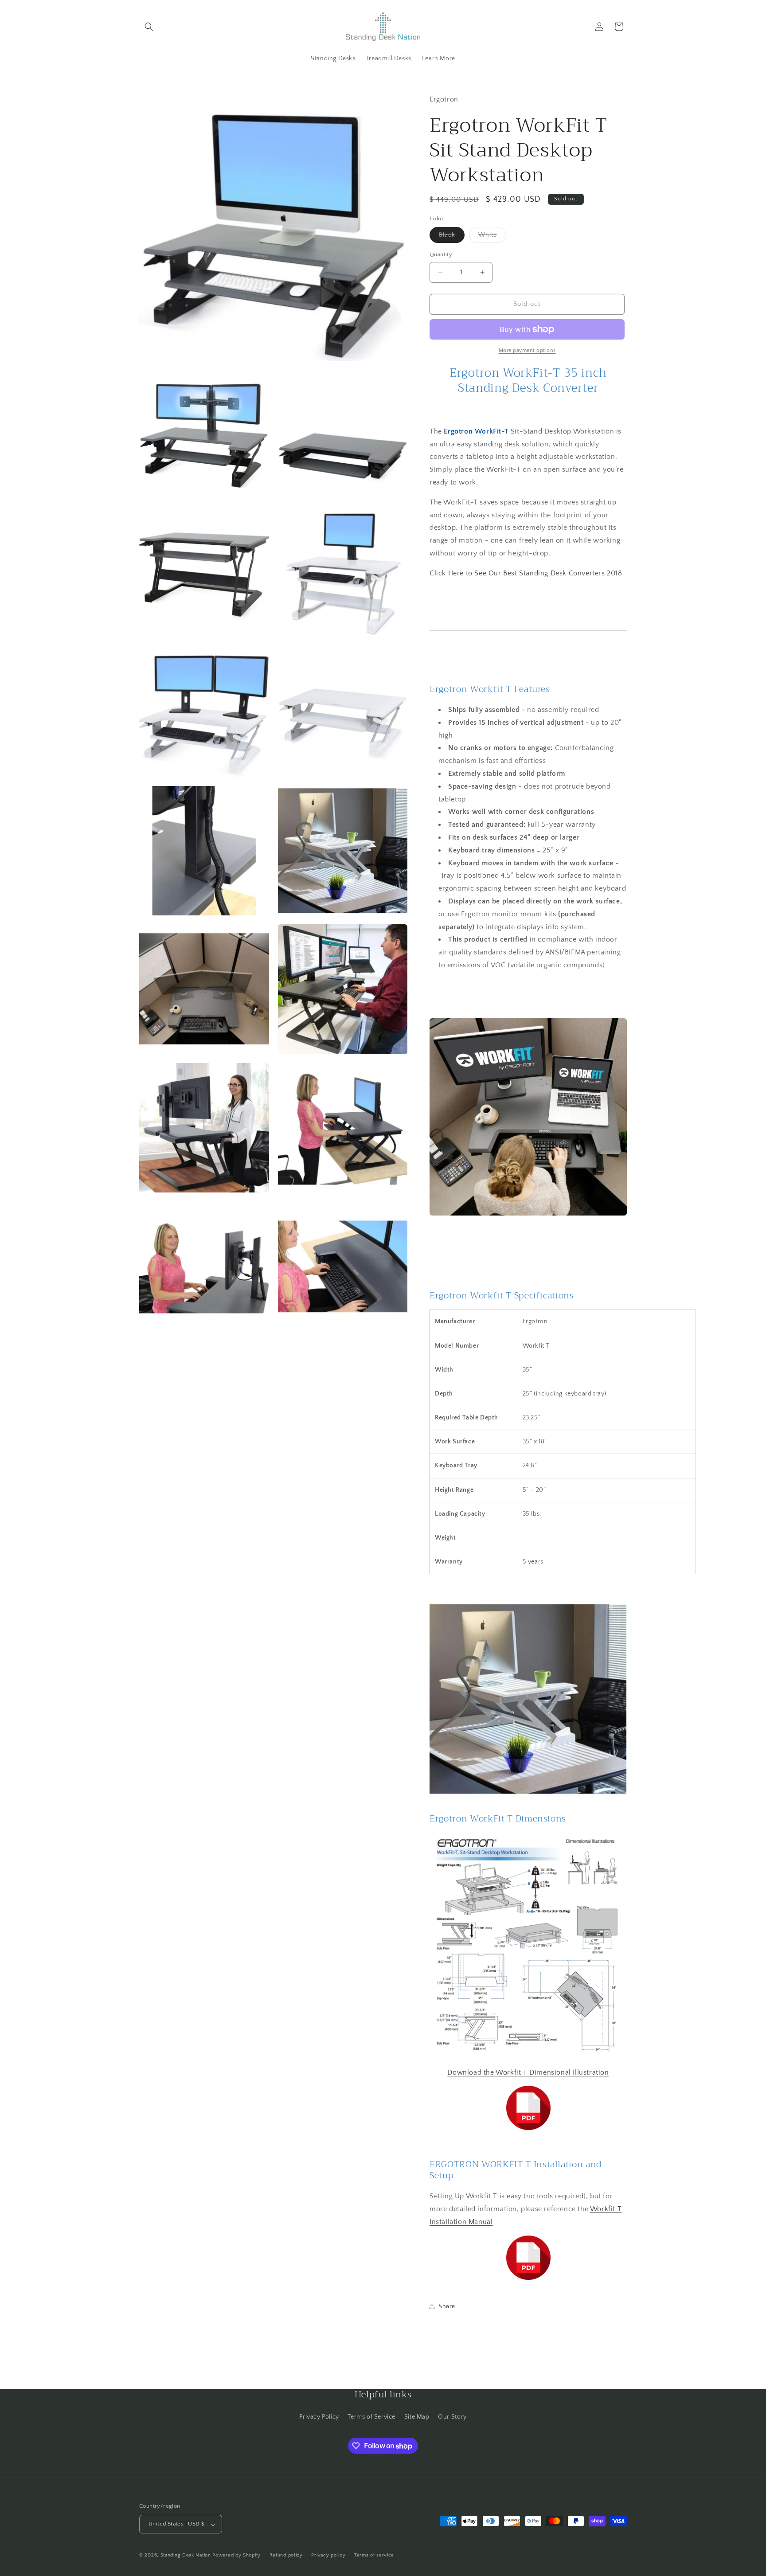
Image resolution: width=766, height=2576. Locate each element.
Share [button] (447, 2306)
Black (452, 237)
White (492, 237)
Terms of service (374, 2555)
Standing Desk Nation (186, 2556)
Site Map (417, 2416)
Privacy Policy (319, 2416)
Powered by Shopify (236, 2556)
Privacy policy (328, 2555)
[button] (149, 27)
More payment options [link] (527, 350)
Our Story (452, 2416)
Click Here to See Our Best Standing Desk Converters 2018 (526, 573)
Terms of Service (371, 2416)
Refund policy (286, 2555)
